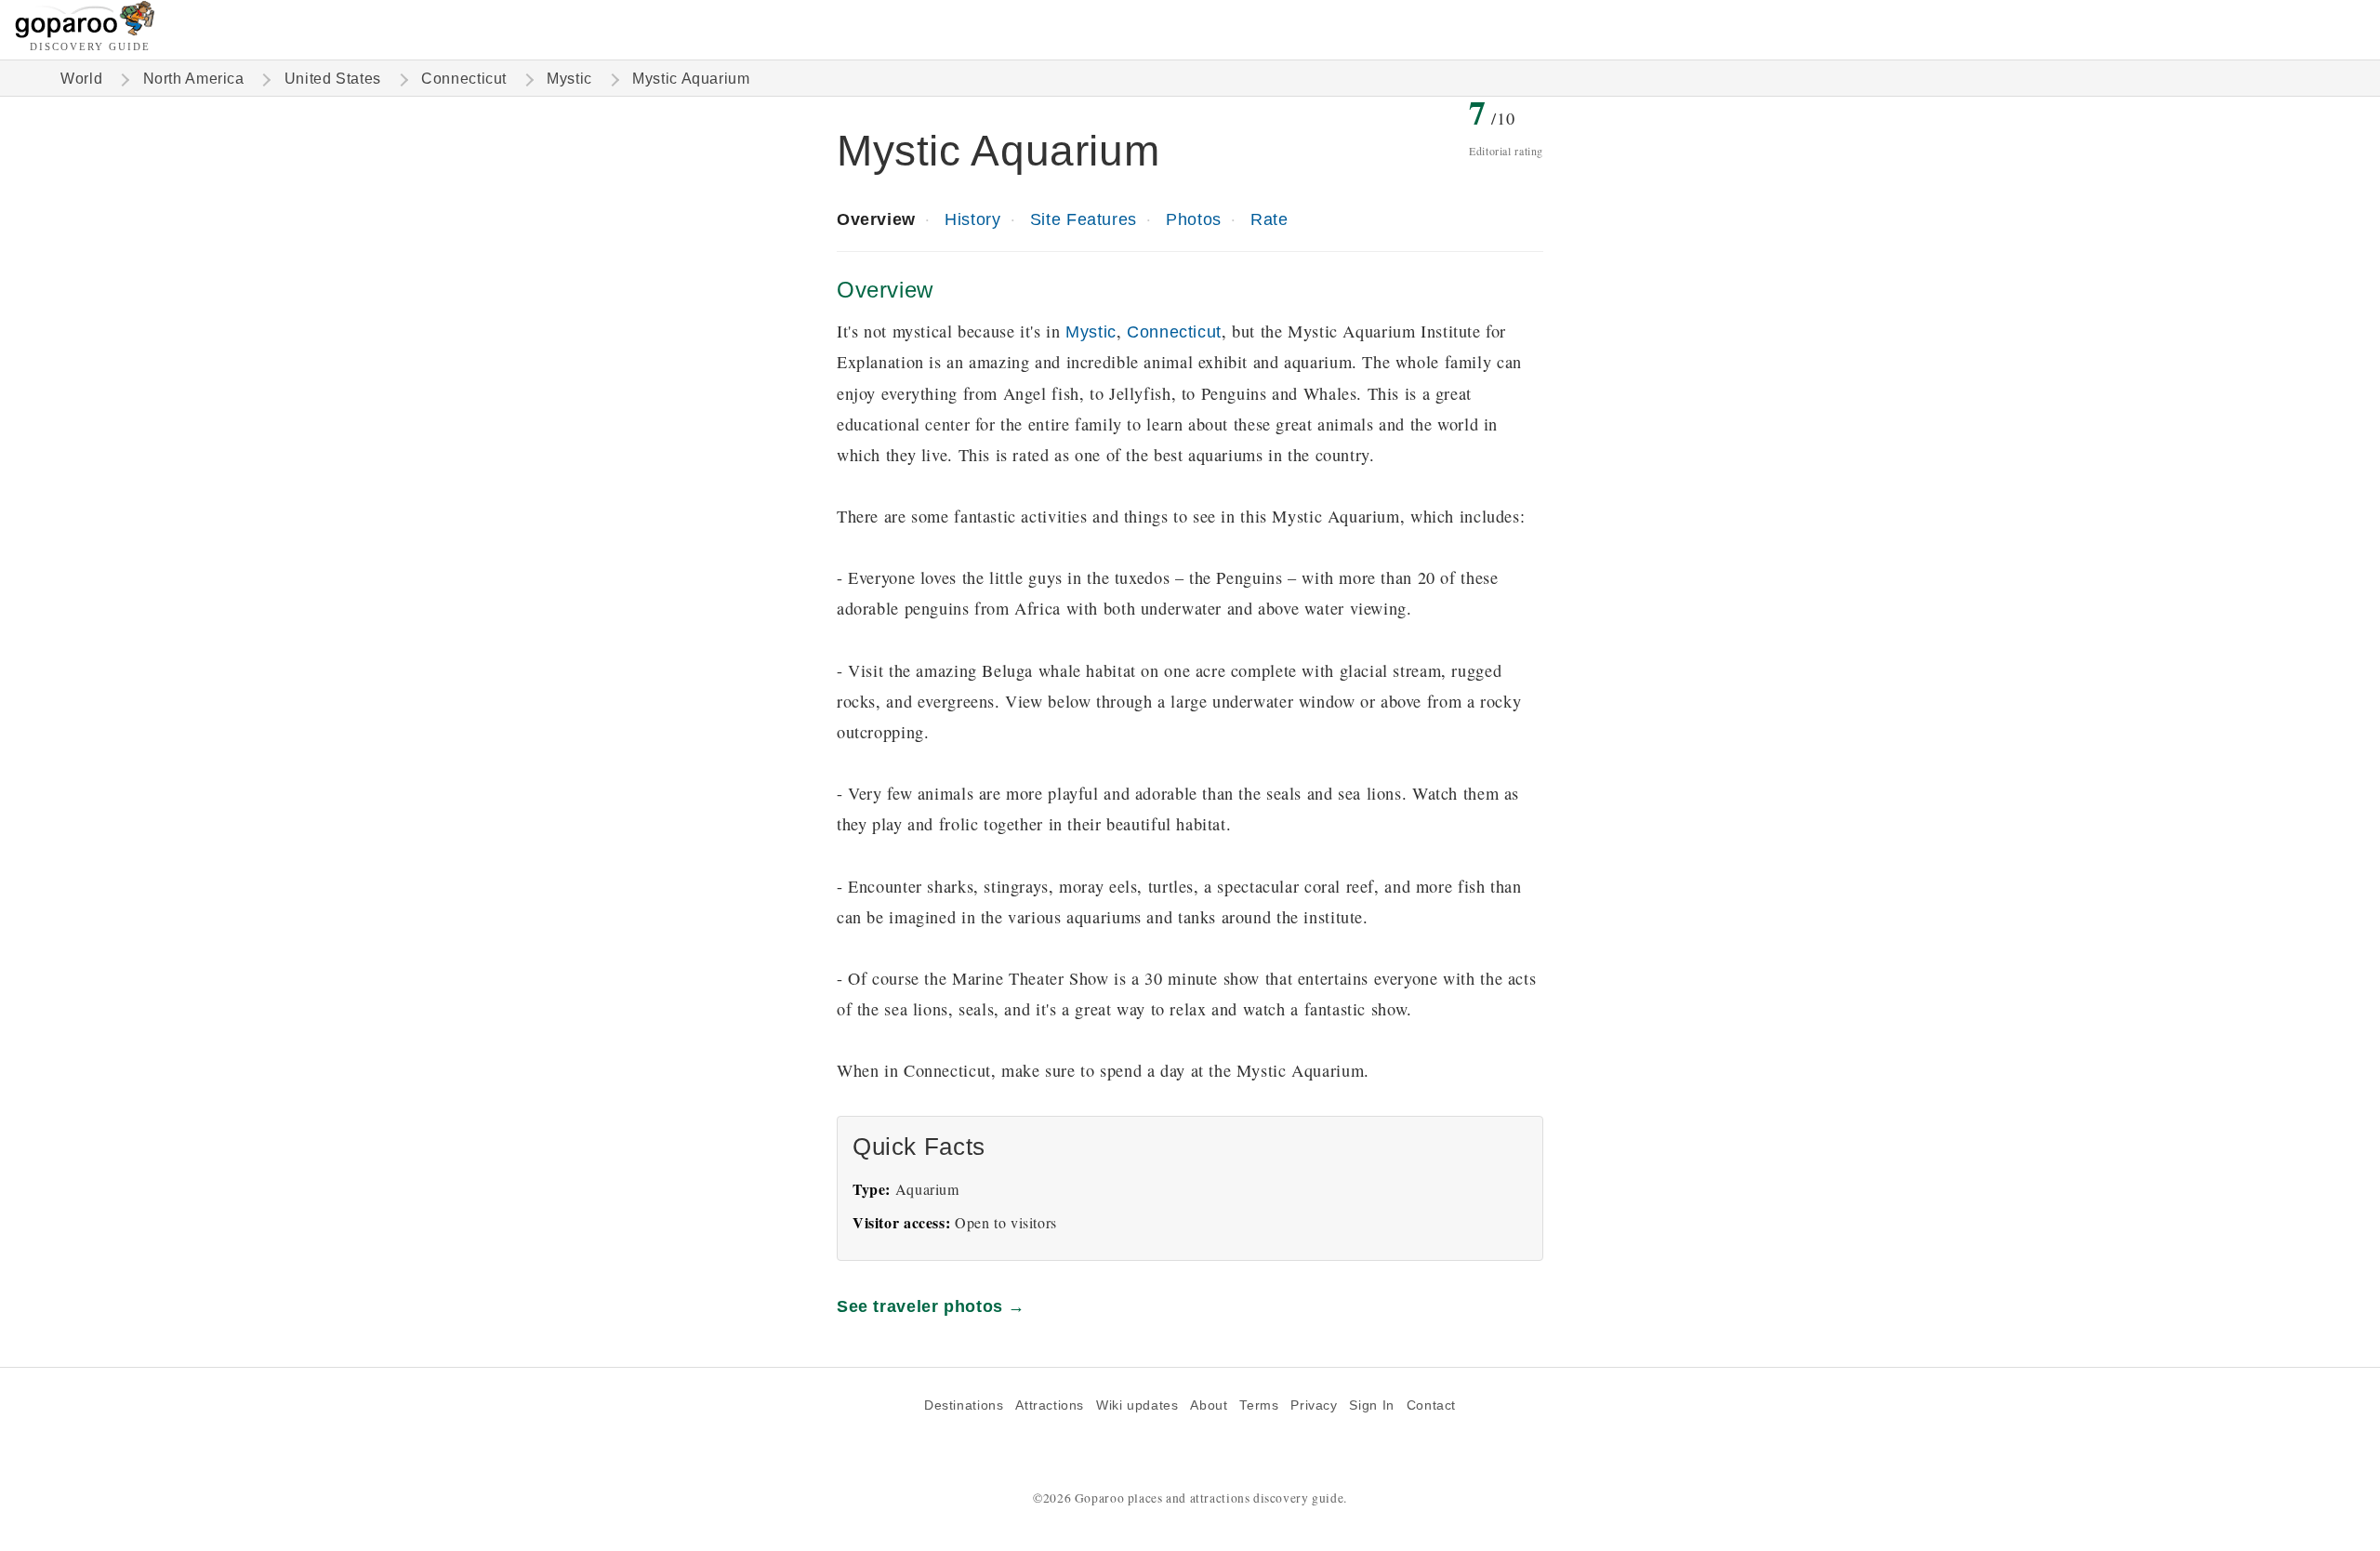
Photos (1194, 219)
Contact (1431, 1405)
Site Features (1084, 219)
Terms (1259, 1405)
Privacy (1314, 1405)
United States (333, 79)
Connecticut (464, 79)
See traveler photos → (931, 1306)
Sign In (1371, 1405)
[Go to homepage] (85, 33)
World (81, 79)
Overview (876, 219)
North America (194, 79)
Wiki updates (1137, 1405)
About (1209, 1405)
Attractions (1050, 1405)
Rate (1269, 219)
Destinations (964, 1405)
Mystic (569, 79)
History (972, 219)
